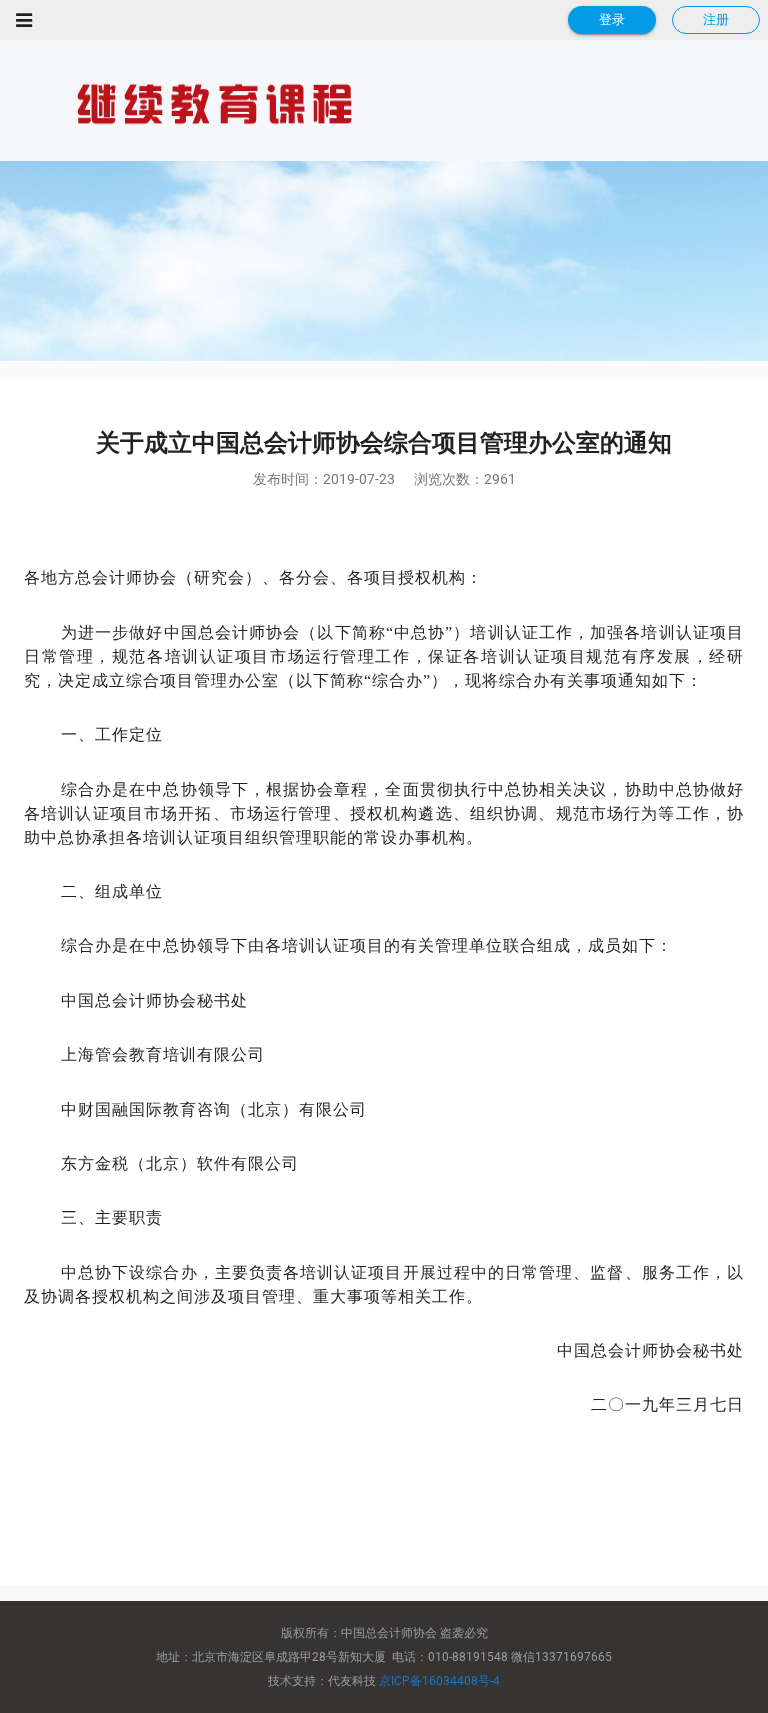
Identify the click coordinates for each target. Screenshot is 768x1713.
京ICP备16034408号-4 (439, 1681)
